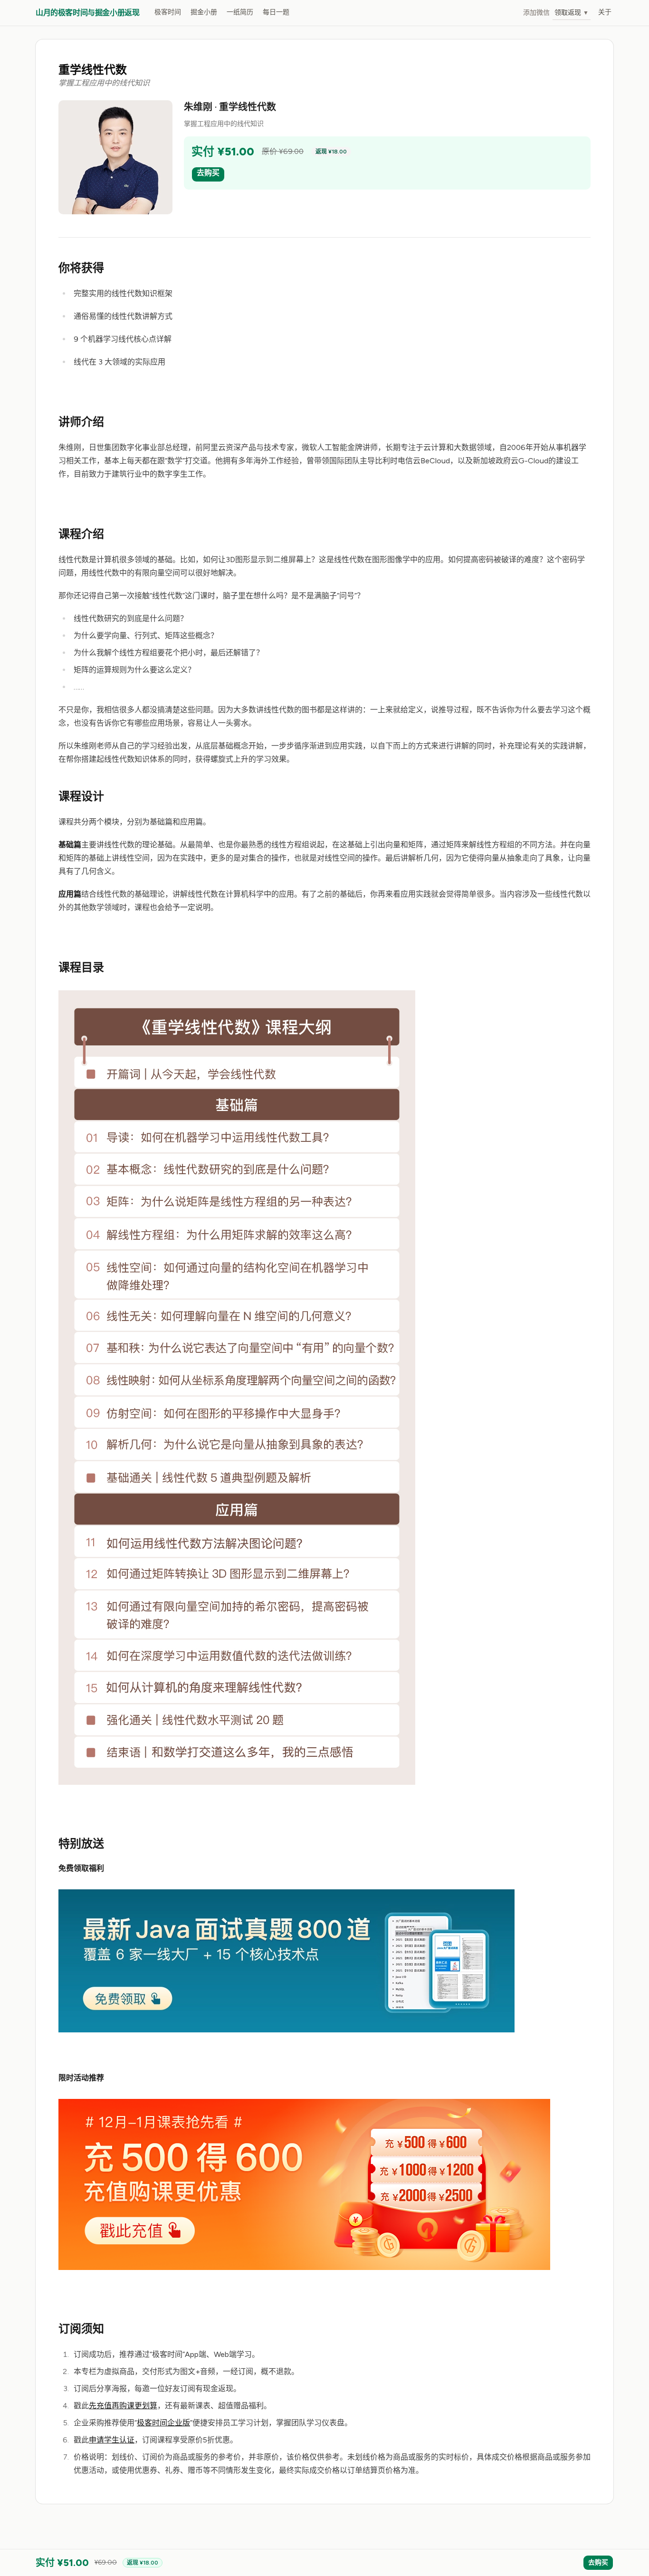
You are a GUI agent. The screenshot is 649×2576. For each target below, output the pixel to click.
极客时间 (168, 12)
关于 (605, 12)
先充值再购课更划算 (123, 2406)
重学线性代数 (93, 70)
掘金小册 (204, 12)
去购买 (208, 173)
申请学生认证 (112, 2440)
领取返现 (572, 13)
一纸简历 (240, 12)
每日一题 (276, 12)
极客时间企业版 (163, 2423)
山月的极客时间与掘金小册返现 (87, 13)
